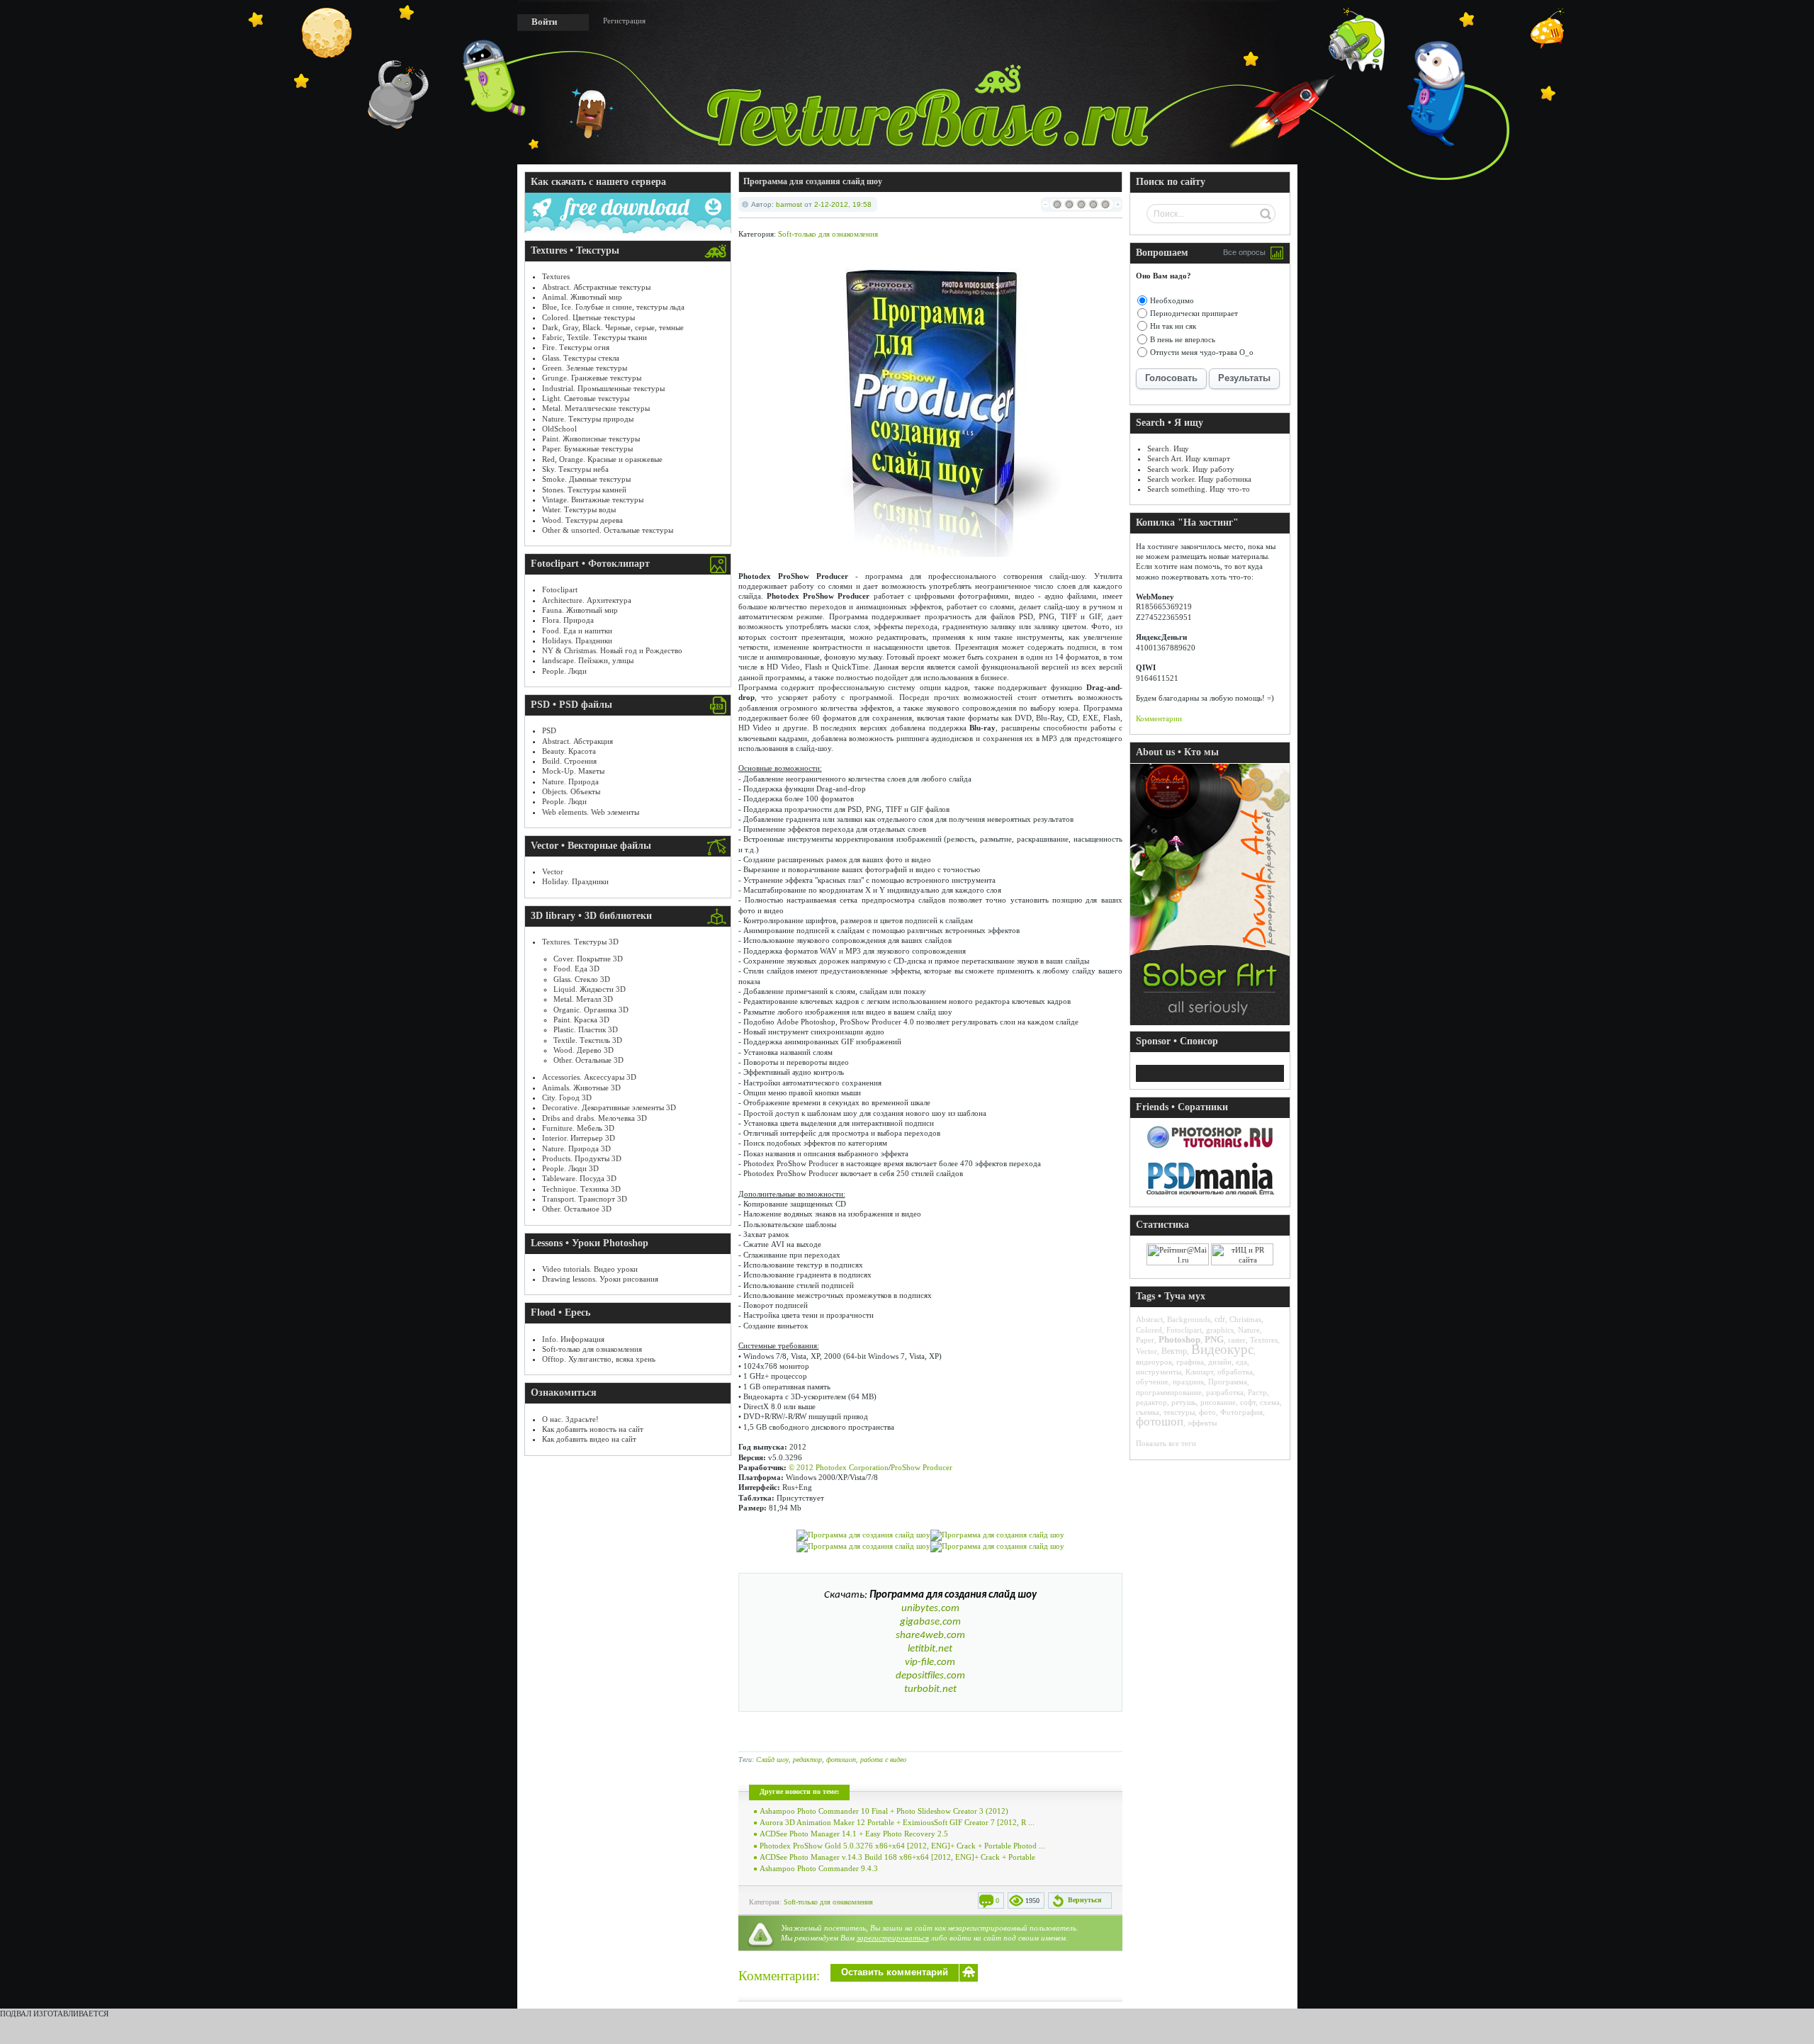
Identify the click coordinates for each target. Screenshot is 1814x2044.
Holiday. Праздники (575, 881)
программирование (1169, 1392)
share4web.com (930, 1636)
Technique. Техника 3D (581, 1189)
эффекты (1202, 1423)
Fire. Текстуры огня (576, 347)
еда (1241, 1362)
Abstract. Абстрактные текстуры (596, 287)
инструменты (1159, 1372)
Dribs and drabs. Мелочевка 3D (595, 1118)
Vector (553, 871)
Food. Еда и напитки (577, 631)
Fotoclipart (560, 589)
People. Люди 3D (570, 1168)
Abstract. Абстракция (578, 741)
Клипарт (1199, 1372)
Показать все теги (1166, 1443)
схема (1270, 1402)
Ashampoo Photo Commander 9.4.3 (819, 1868)
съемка (1148, 1412)
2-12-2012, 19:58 (843, 204)
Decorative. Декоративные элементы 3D (609, 1107)
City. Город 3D (567, 1097)
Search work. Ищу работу (1191, 469)
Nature (1249, 1330)
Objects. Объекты (571, 791)
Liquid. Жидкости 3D (590, 989)
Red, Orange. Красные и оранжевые (602, 459)
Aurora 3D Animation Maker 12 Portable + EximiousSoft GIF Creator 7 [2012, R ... (897, 1822)
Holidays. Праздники (577, 640)
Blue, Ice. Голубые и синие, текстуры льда (613, 307)
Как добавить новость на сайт (593, 1429)
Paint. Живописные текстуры (591, 439)
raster (1237, 1340)
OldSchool (559, 429)
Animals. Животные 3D (581, 1088)
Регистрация (624, 21)
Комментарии (1159, 718)
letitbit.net (930, 1649)
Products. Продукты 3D (582, 1158)
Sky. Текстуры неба (575, 469)
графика (1190, 1362)
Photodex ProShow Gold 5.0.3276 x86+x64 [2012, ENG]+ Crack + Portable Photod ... (902, 1846)
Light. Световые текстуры (586, 398)
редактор (807, 1760)
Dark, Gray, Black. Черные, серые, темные (613, 327)
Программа (1228, 1382)
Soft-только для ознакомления (592, 1349)
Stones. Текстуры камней (584, 490)
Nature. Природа (570, 781)
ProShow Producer (922, 1467)
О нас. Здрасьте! (570, 1419)
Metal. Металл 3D (583, 999)
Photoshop (1179, 1339)
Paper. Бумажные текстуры (587, 448)
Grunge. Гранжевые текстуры (592, 378)
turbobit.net (930, 1689)
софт (1248, 1402)
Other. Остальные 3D (588, 1060)
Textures (556, 276)
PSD (549, 730)
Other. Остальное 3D (577, 1209)
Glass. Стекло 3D (582, 979)
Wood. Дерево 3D (584, 1050)
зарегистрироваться (893, 1938)
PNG (1214, 1339)
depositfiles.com (930, 1676)
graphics (1220, 1330)
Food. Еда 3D (576, 969)
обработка (1235, 1372)
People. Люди (564, 671)
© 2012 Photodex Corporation (839, 1467)
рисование (1218, 1402)
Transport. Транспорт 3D (585, 1199)
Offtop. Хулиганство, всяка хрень (599, 1359)
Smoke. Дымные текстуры (586, 479)
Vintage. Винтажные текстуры (593, 499)
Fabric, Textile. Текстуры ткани (595, 337)
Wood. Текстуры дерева (582, 520)
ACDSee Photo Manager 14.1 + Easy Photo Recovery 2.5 (854, 1834)
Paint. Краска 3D (581, 1020)
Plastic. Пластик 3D (586, 1029)
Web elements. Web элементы (591, 812)
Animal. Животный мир (582, 297)
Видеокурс (1222, 1349)
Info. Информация (573, 1339)
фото (1207, 1412)
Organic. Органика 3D (591, 1010)
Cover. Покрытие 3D (588, 959)
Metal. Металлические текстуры (596, 408)
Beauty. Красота (569, 751)
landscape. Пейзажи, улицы (588, 660)
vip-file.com (930, 1662)
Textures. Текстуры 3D (580, 942)
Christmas (1245, 1319)
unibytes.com (930, 1609)
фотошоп (841, 1760)
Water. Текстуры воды (579, 509)
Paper (1145, 1340)
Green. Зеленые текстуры (585, 368)
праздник (1188, 1382)
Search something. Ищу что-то (1199, 489)
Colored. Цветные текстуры (588, 317)
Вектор (1174, 1351)
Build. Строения (569, 761)
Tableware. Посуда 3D (579, 1178)
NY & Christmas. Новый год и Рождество (612, 650)
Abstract (1149, 1319)
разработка (1225, 1392)
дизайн (1220, 1362)
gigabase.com (930, 1622)
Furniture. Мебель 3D (578, 1128)
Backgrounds (1189, 1319)
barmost (789, 204)
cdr (1220, 1319)
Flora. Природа (568, 620)
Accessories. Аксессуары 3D (589, 1077)
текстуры (1179, 1412)
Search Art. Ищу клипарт (1189, 458)
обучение (1152, 1382)
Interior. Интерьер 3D (579, 1138)
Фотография (1241, 1412)
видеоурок (1154, 1362)
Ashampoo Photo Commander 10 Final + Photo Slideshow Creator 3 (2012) (884, 1811)
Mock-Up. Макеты (573, 771)
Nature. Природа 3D (576, 1148)
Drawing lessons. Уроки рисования (600, 1279)
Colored (1149, 1330)
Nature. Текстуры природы (588, 419)
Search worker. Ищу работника (1199, 479)
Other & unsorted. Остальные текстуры (608, 530)
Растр (1257, 1392)
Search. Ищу (1168, 448)
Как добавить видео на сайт (589, 1439)
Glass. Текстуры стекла (581, 358)
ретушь (1184, 1402)
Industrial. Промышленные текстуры (603, 388)
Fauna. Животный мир (580, 610)
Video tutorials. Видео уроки (590, 1269)
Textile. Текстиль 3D (588, 1040)
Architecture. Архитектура (587, 600)
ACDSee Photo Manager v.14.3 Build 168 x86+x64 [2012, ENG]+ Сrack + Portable (897, 1857)
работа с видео (883, 1760)
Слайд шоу (772, 1760)
